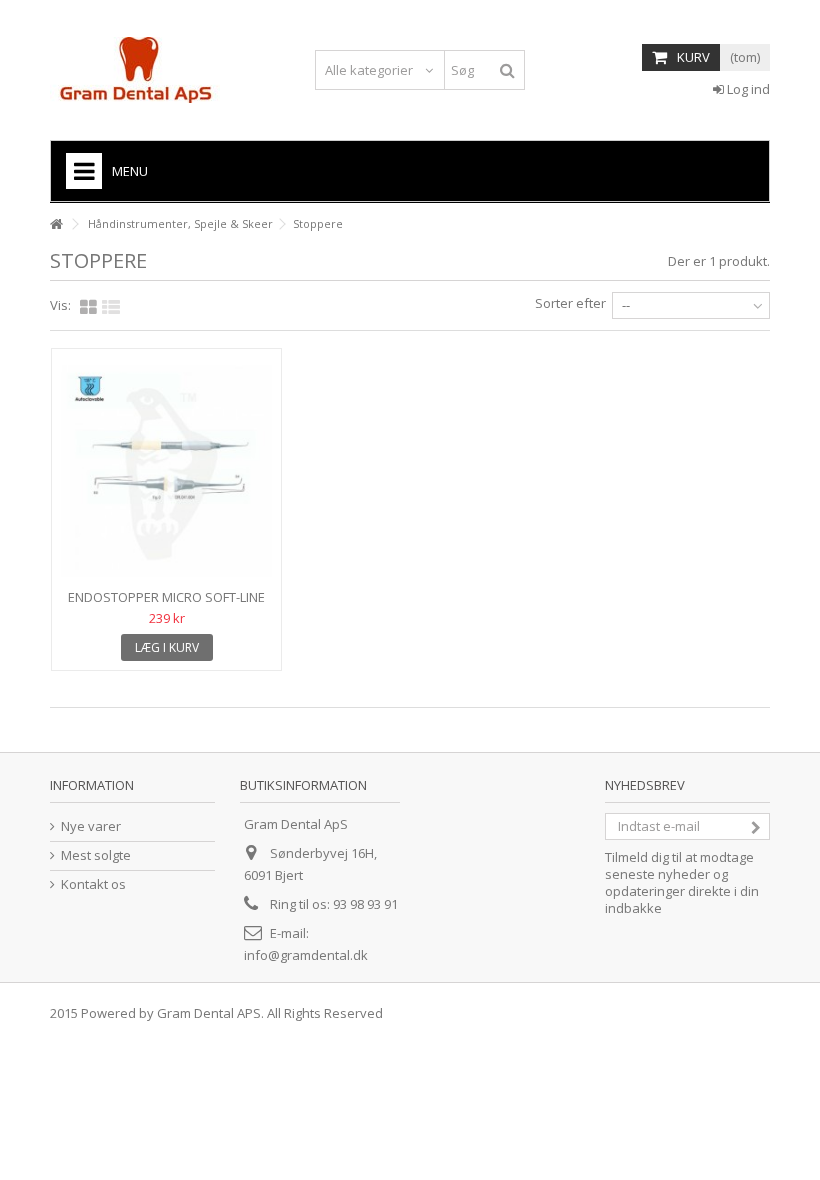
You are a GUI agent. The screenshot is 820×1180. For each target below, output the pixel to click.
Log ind (747, 89)
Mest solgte (96, 855)
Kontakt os (93, 884)
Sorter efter (570, 303)
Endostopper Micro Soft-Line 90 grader (166, 605)
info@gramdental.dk (306, 955)
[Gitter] (88, 308)
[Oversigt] (111, 308)
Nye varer (91, 826)
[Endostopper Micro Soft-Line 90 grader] (166, 471)
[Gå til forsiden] (56, 224)
